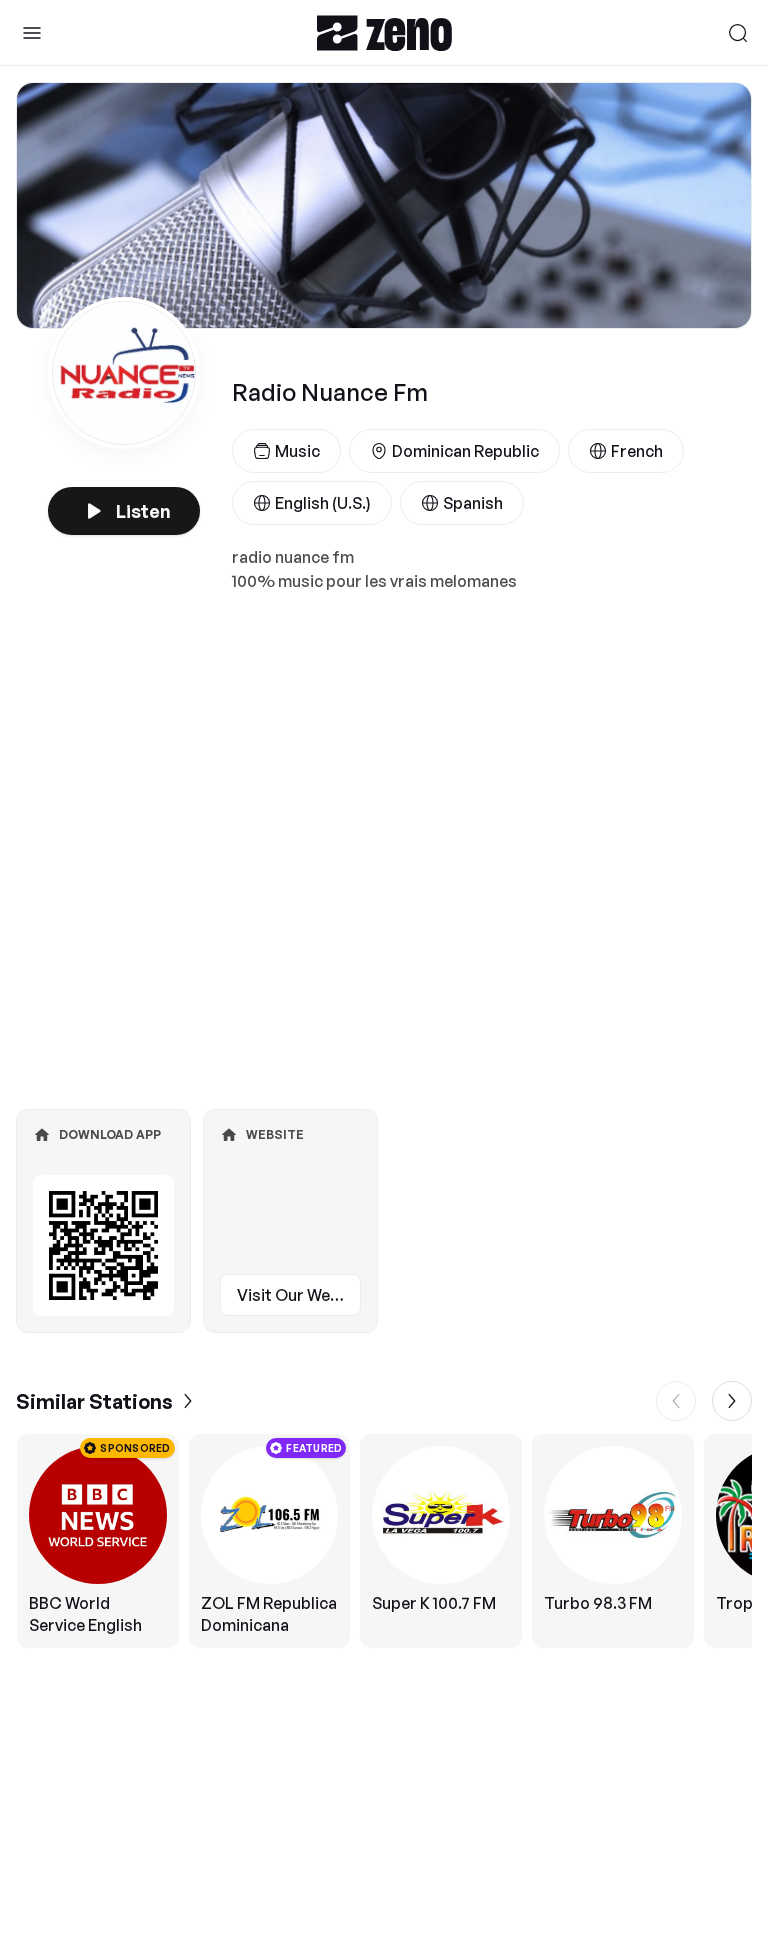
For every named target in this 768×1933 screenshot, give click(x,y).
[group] (384, 1541)
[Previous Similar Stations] (676, 1401)
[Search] (738, 33)
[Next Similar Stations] (732, 1401)
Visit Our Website (299, 1295)
